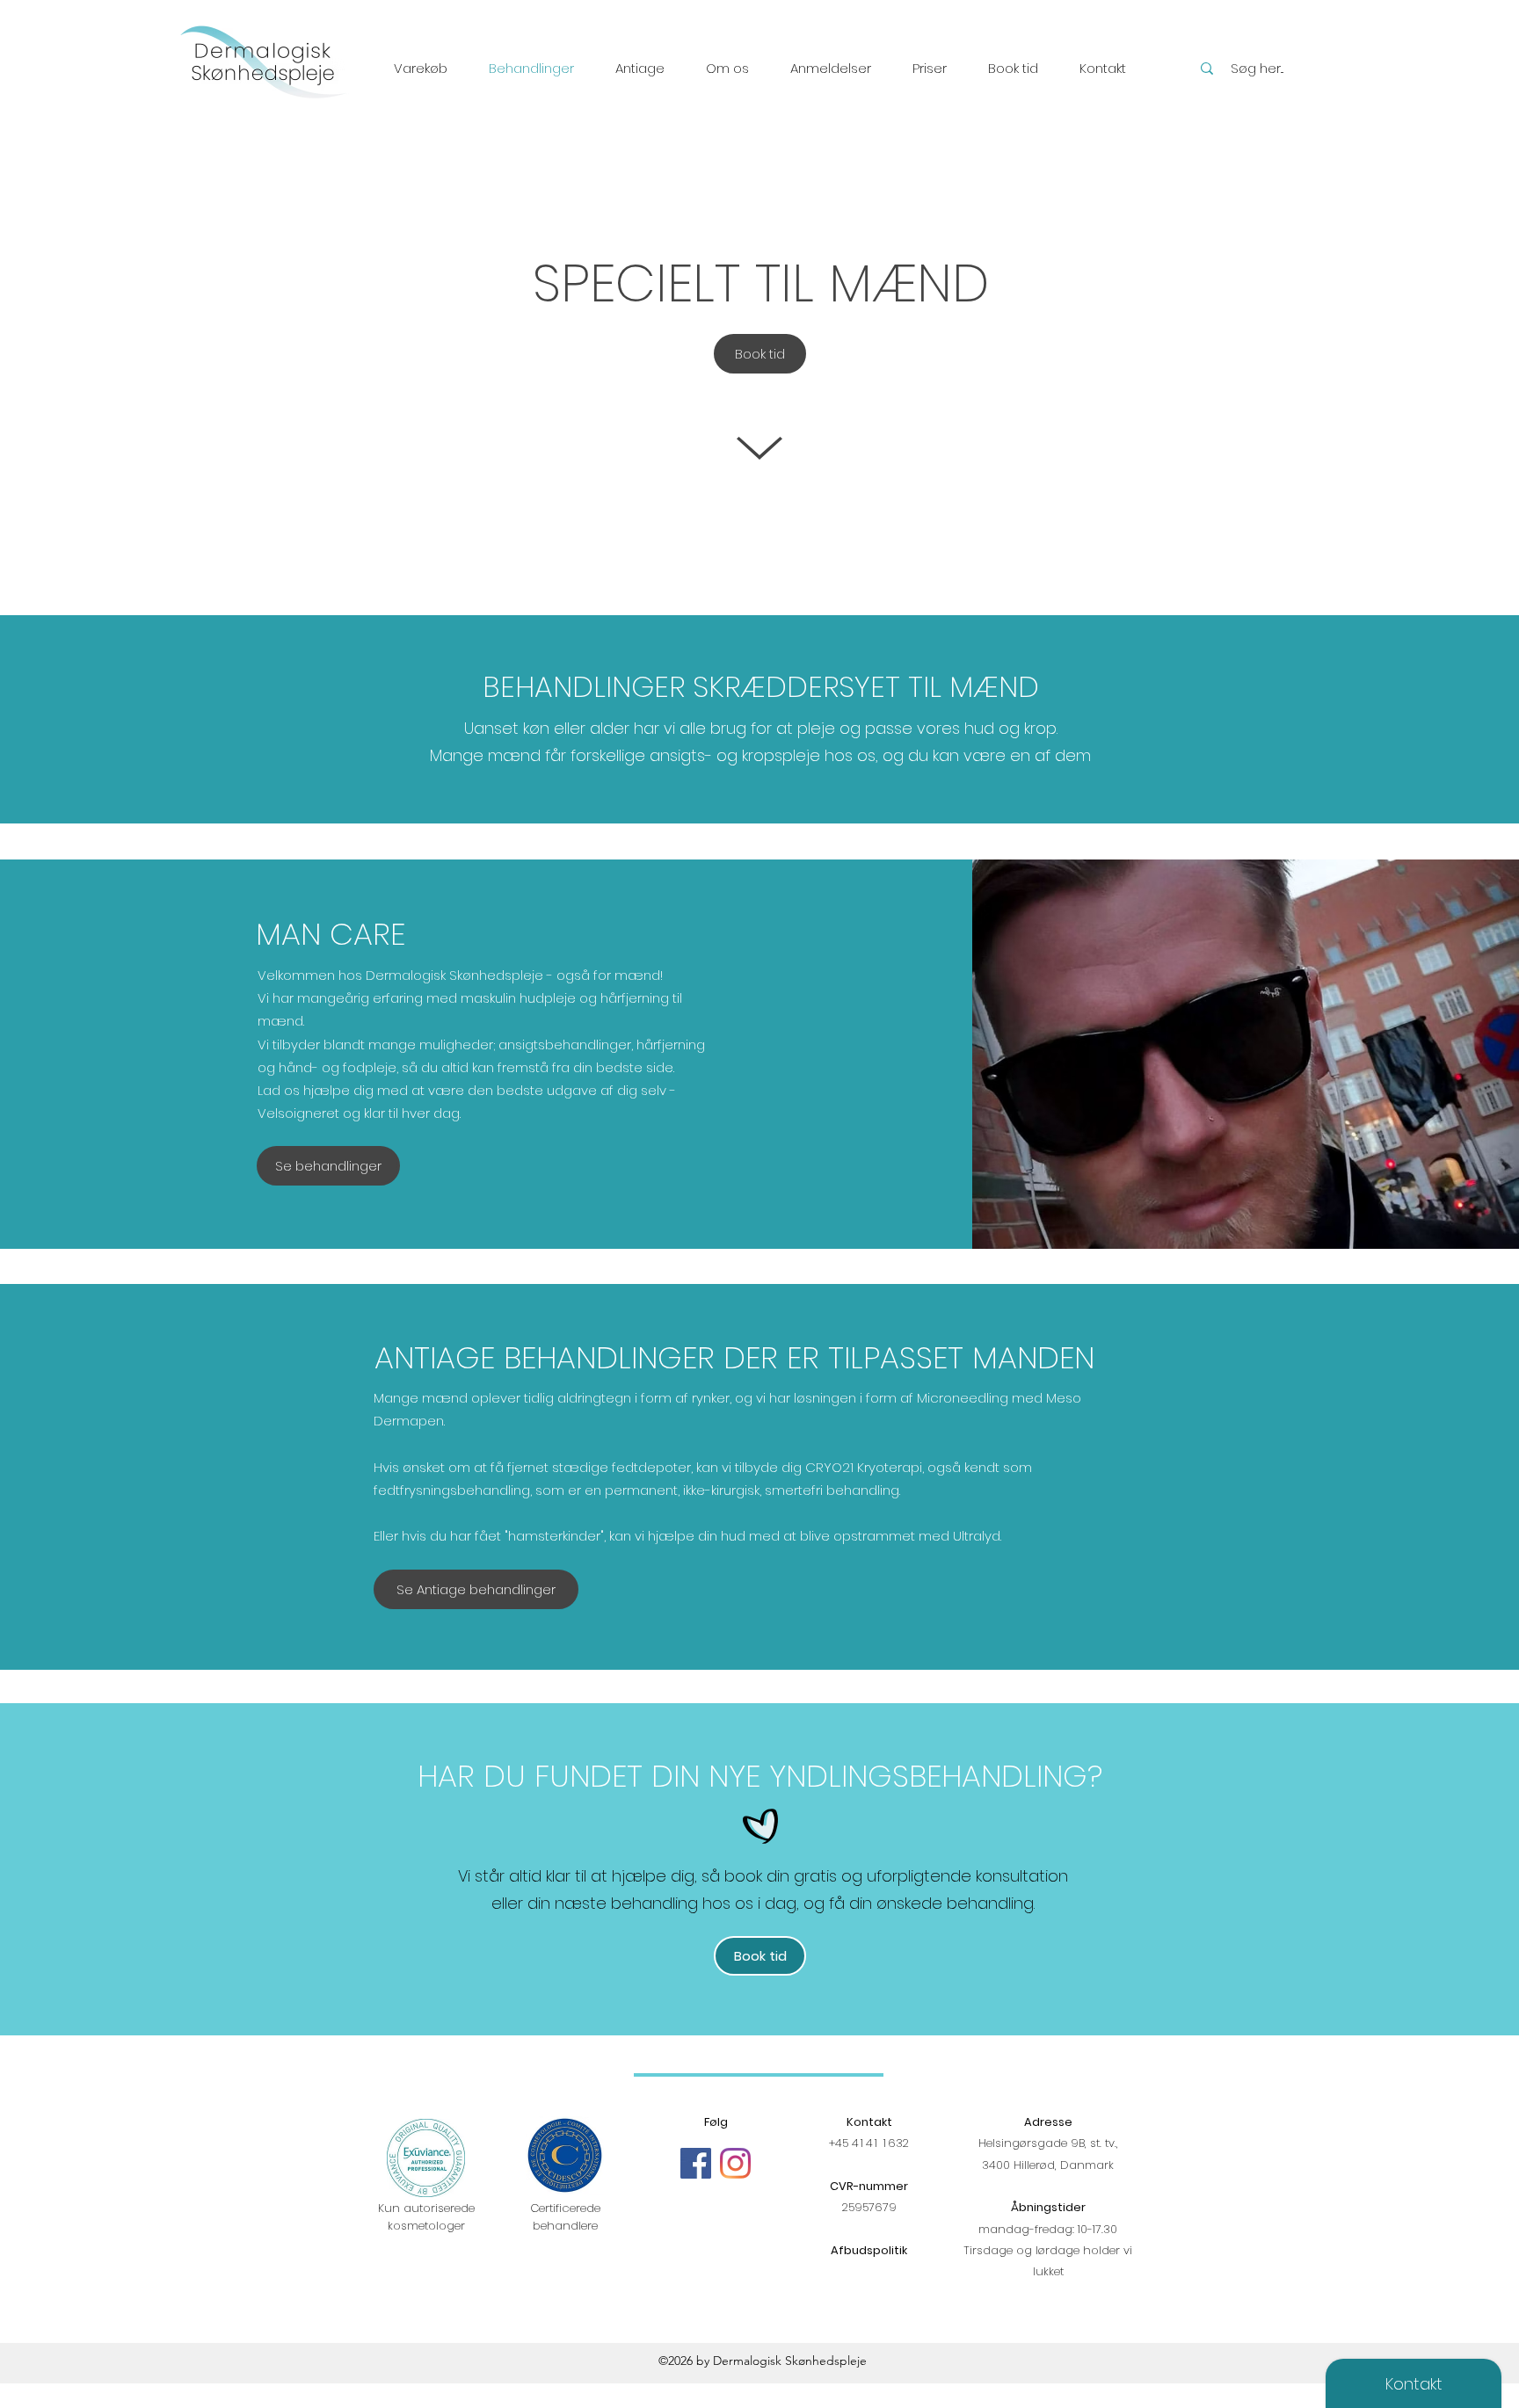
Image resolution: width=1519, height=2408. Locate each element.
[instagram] (735, 2163)
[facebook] (696, 2163)
